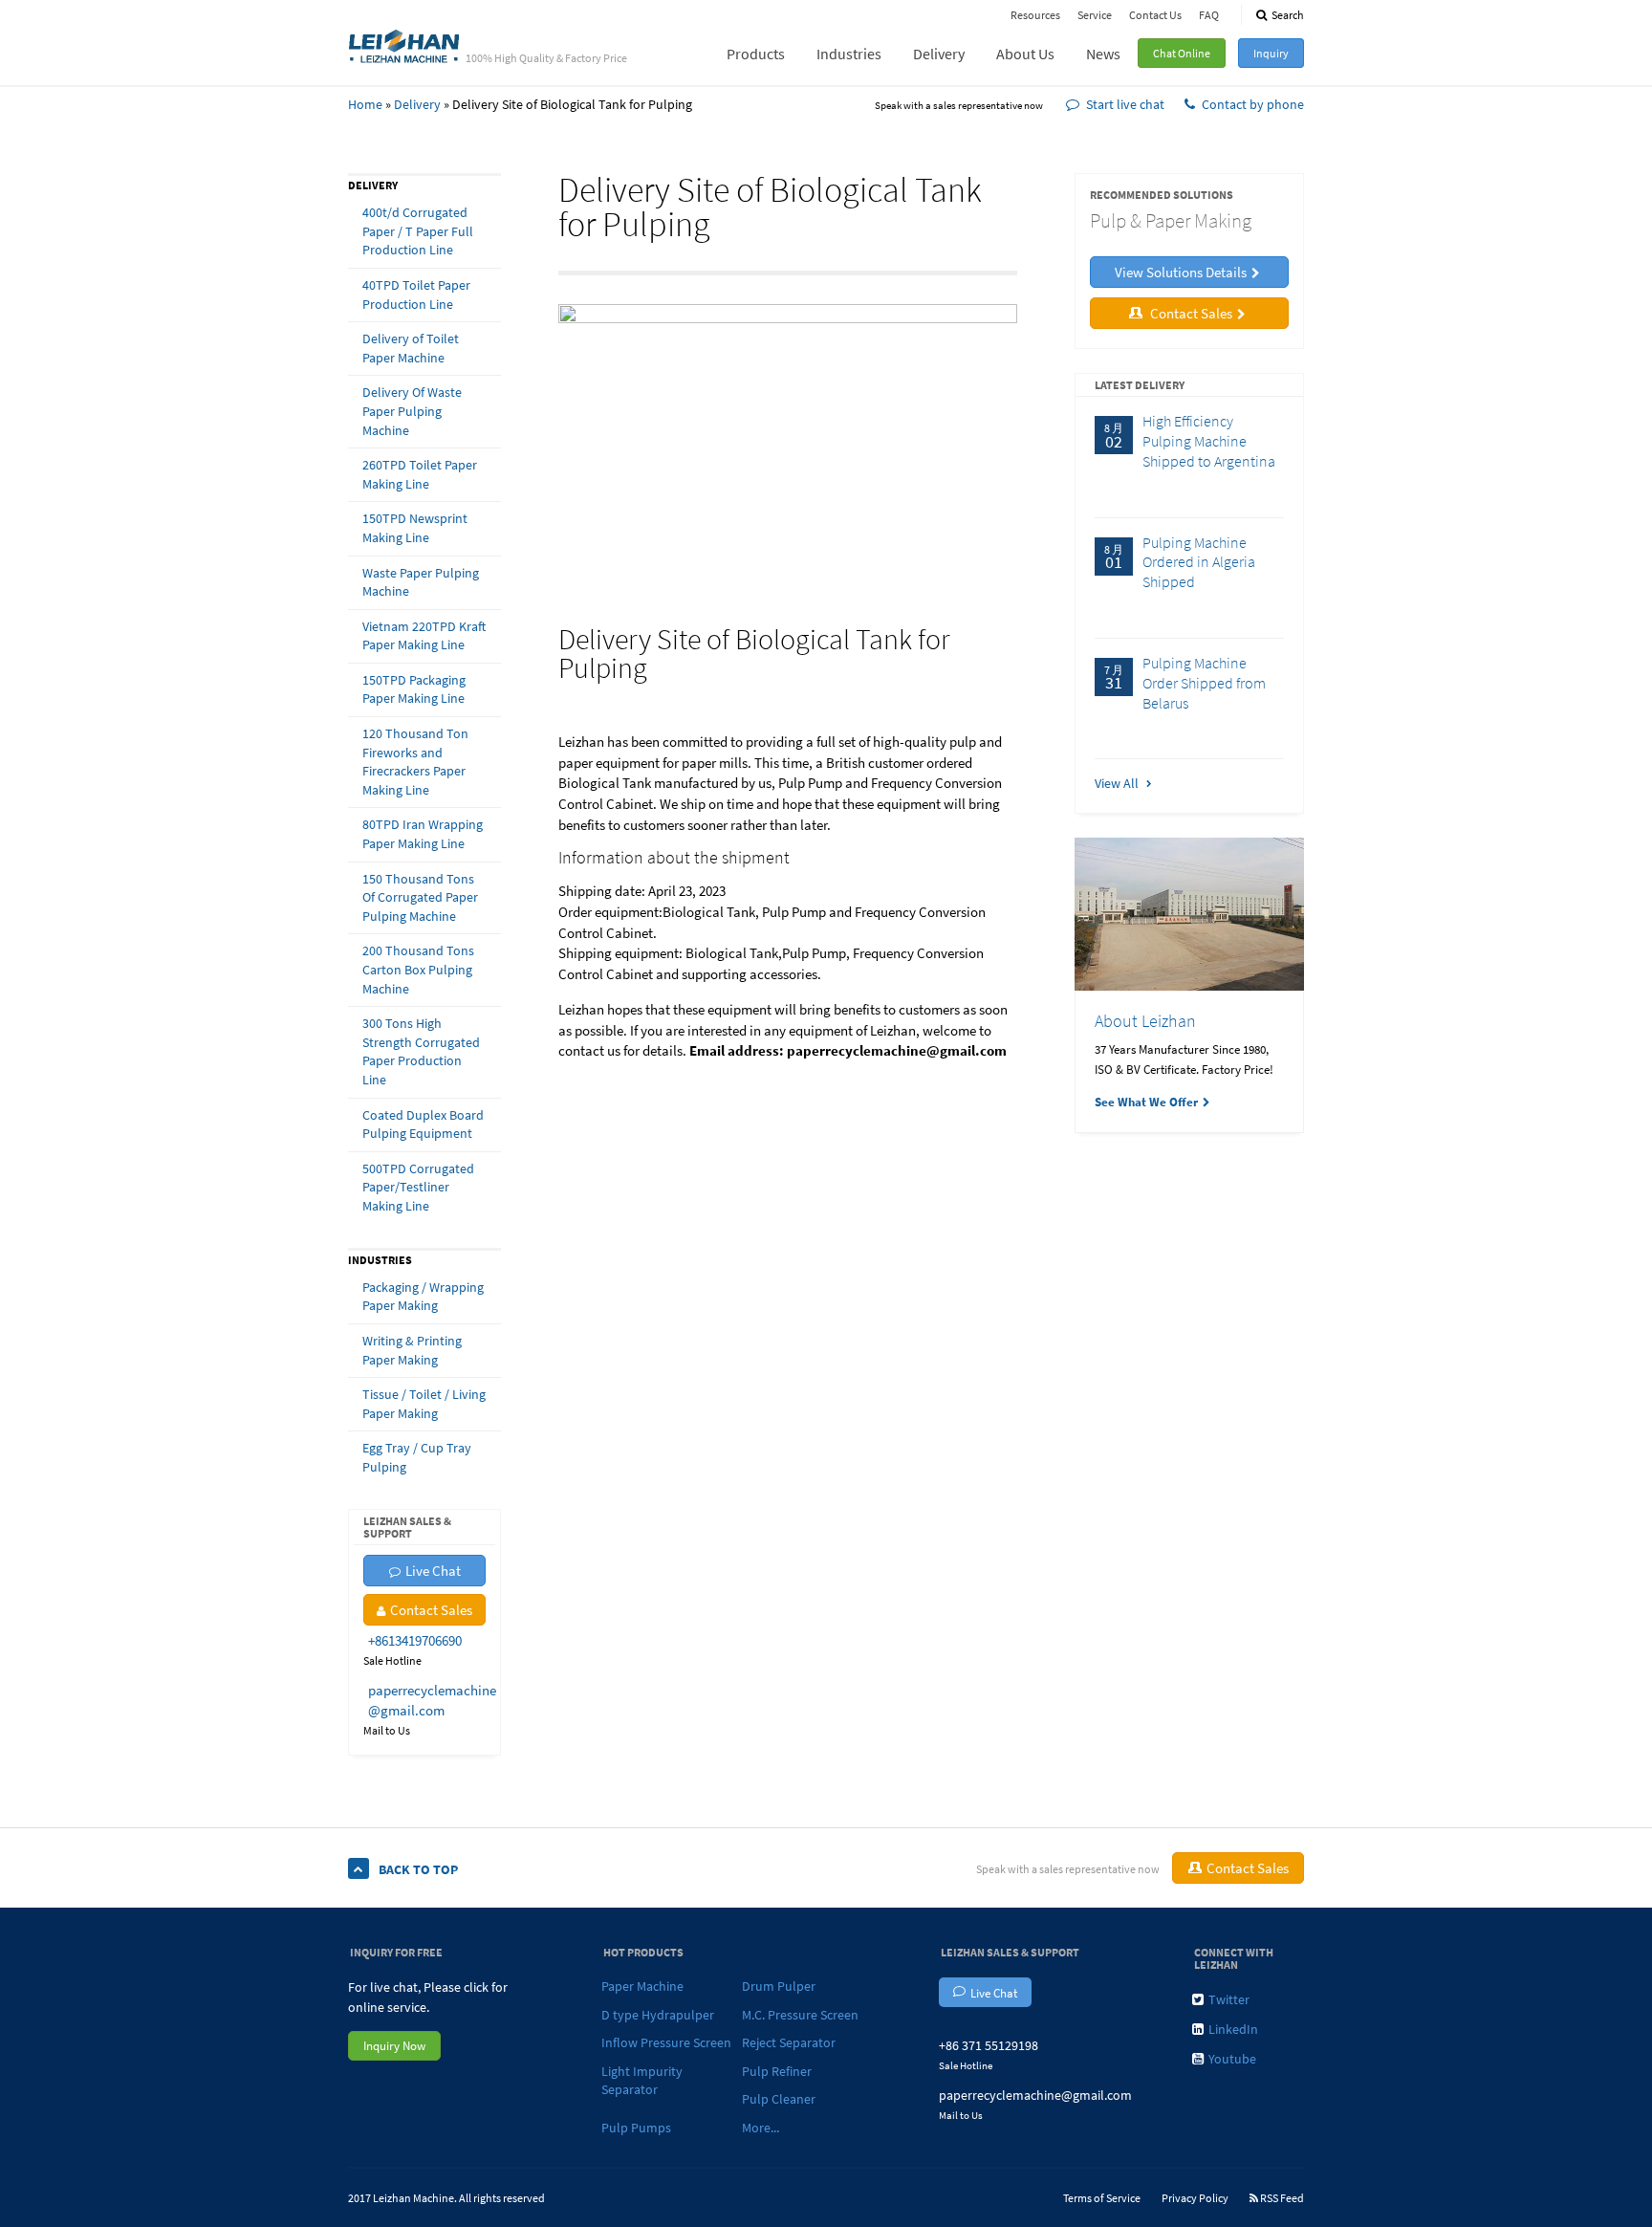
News (1103, 54)
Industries (849, 54)
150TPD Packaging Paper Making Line (414, 689)
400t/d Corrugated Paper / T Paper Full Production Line (418, 231)
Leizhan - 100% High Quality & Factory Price (404, 45)
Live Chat (433, 1571)
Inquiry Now (394, 2046)
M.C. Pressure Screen (800, 2015)
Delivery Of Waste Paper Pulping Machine (412, 411)
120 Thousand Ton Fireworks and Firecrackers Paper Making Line (415, 762)
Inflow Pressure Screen (666, 2042)
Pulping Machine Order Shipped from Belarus (1204, 683)
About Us (1025, 54)
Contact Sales (431, 1610)
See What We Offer (1146, 1102)
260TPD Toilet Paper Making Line (420, 474)
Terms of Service (1102, 2198)
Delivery (939, 54)
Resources (1035, 15)
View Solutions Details (1181, 272)
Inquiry (1271, 53)
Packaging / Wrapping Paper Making (423, 1297)
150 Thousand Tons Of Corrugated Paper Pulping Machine (420, 897)
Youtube (1232, 2059)
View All (1118, 783)
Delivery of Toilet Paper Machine (411, 348)
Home (365, 104)
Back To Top (418, 1869)
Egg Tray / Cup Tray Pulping (417, 1457)
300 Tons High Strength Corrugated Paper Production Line (421, 1051)
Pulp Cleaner (779, 2099)
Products (756, 54)
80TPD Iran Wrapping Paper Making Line (423, 834)
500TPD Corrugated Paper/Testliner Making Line (418, 1187)
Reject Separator (789, 2042)
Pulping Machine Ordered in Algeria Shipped (1199, 562)
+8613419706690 (415, 1640)
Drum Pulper (779, 1986)
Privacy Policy (1195, 2198)
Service (1095, 15)
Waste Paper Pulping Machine (421, 582)
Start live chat (1125, 104)
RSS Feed (1281, 2198)
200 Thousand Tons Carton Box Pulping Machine (418, 969)
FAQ (1209, 15)
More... (761, 2128)
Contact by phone (1253, 104)
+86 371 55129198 (989, 2045)
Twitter (1229, 1999)
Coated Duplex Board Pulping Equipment (423, 1124)
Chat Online (1182, 53)
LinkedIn (1233, 2029)
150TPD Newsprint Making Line (415, 528)
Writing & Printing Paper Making (412, 1350)
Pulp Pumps (636, 2128)
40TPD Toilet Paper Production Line (416, 295)
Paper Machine (642, 1986)
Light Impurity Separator (642, 2081)
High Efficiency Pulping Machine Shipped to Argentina (1209, 441)
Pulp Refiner (777, 2071)
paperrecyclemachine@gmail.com (1035, 2095)
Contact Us (1155, 15)
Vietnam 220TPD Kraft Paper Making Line (424, 636)
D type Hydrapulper (658, 2015)
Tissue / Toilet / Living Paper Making (424, 1404)
